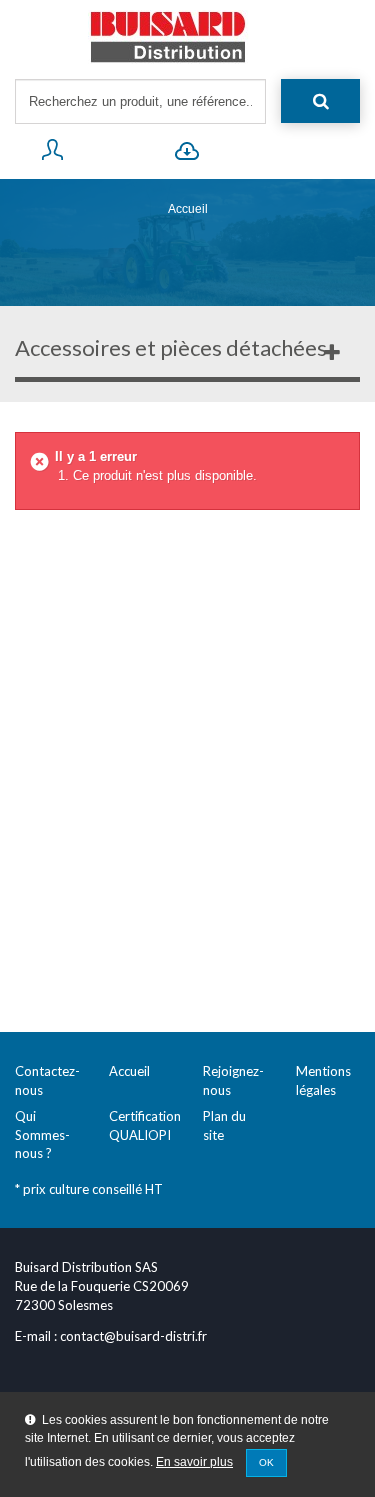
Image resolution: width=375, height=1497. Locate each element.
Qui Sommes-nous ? (42, 1134)
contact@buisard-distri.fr (133, 1336)
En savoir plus (194, 1462)
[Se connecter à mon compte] (52, 154)
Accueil (188, 209)
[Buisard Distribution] (187, 37)
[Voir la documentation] (187, 154)
